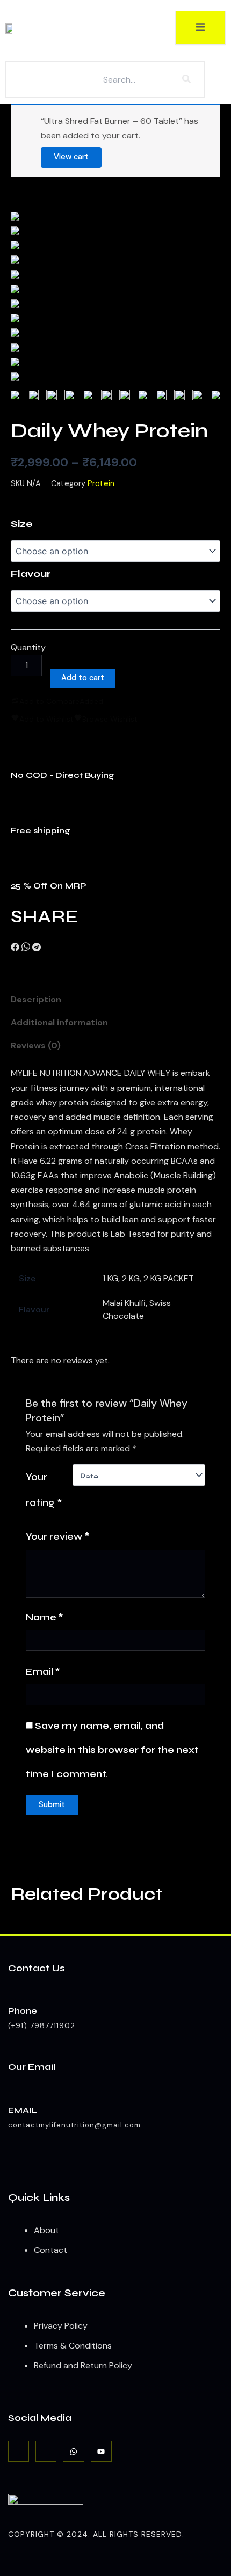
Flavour (31, 574)
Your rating (44, 1490)
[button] (15, 948)
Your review (57, 1536)
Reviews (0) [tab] (36, 1045)
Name (45, 1617)
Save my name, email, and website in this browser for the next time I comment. (112, 1750)
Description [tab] (36, 999)
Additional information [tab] (59, 1022)
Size (22, 524)
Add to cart (83, 678)
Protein (101, 483)
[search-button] (186, 79)
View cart (71, 157)
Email (43, 1671)
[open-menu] (200, 28)
